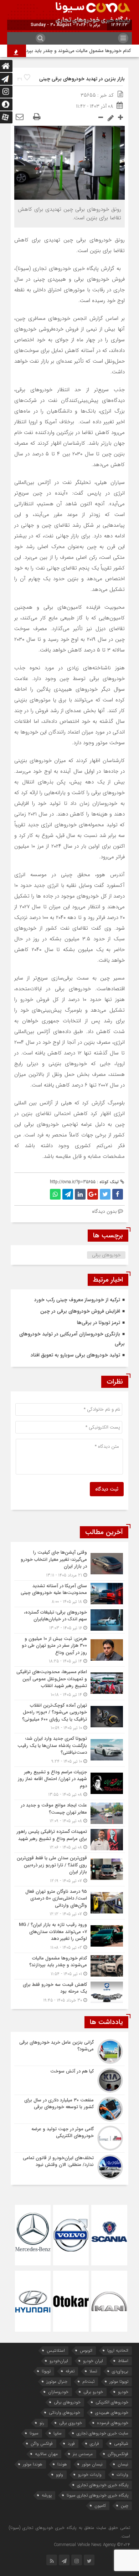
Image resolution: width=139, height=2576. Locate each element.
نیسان (123, 2464)
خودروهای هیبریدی (112, 2413)
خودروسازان (58, 2392)
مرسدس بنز (83, 2454)
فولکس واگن (42, 2444)
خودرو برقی (93, 2392)
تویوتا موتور (119, 2381)
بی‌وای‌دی (120, 2371)
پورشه (47, 2495)
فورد (71, 2444)
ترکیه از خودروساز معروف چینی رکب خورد (77, 1300)
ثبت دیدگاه (107, 1489)
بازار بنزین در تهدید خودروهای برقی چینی (82, 79)
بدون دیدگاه (104, 1211)
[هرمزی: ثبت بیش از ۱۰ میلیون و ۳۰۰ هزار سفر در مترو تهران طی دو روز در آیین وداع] (69, 1650)
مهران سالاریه (46, 2454)
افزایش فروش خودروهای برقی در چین (80, 1311)
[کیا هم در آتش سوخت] (69, 2080)
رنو (42, 2423)
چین (125, 2506)
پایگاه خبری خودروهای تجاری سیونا (97, 2495)
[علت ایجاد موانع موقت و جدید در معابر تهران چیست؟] (69, 1813)
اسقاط (123, 2361)
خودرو (123, 2392)
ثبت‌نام (88, 2381)
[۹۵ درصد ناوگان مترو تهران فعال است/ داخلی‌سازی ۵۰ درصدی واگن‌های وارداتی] (69, 1903)
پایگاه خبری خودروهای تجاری (103, 2485)
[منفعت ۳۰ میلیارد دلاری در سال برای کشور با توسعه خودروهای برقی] (69, 2109)
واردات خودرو (90, 2475)
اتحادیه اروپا (118, 2350)
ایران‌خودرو (59, 2361)
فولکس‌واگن (118, 2454)
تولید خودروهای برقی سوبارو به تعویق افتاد (75, 1355)
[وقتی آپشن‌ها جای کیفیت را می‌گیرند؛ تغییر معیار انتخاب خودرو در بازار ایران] (69, 1564)
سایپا (58, 2433)
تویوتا (46, 2371)
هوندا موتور (33, 2464)
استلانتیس (56, 2350)
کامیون (100, 2506)
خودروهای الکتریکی (112, 2402)
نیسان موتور (92, 2464)
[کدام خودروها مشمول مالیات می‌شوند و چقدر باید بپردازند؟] (69, 1966)
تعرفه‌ (70, 2371)
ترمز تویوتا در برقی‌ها (99, 1323)
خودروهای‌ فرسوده (113, 2423)
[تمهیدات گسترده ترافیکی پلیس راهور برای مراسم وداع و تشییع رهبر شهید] (69, 1839)
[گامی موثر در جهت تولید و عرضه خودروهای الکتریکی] (69, 2138)
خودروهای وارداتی (65, 2413)
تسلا (93, 2371)
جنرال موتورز (57, 2381)
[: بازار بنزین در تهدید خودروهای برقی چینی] (20, 117)
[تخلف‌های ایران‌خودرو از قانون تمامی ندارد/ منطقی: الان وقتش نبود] (69, 2166)
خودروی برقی (71, 2423)
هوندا (62, 2464)
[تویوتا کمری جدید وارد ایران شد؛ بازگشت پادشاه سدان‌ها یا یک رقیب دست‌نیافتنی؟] (69, 1750)
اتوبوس (86, 2350)
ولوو (60, 2475)
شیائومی (121, 2444)
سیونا (34, 2433)
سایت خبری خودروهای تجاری (102, 2433)
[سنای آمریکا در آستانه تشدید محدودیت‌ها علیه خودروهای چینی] (69, 1594)
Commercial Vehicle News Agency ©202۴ (92, 2545)
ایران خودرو (93, 2361)
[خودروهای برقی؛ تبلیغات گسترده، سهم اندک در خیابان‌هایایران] (69, 1620)
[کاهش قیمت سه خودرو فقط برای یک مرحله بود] (69, 1992)
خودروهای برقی (106, 1255)
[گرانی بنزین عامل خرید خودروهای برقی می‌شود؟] (69, 2051)
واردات (122, 2475)
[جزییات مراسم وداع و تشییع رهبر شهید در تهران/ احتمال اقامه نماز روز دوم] (69, 1783)
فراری (94, 2444)
